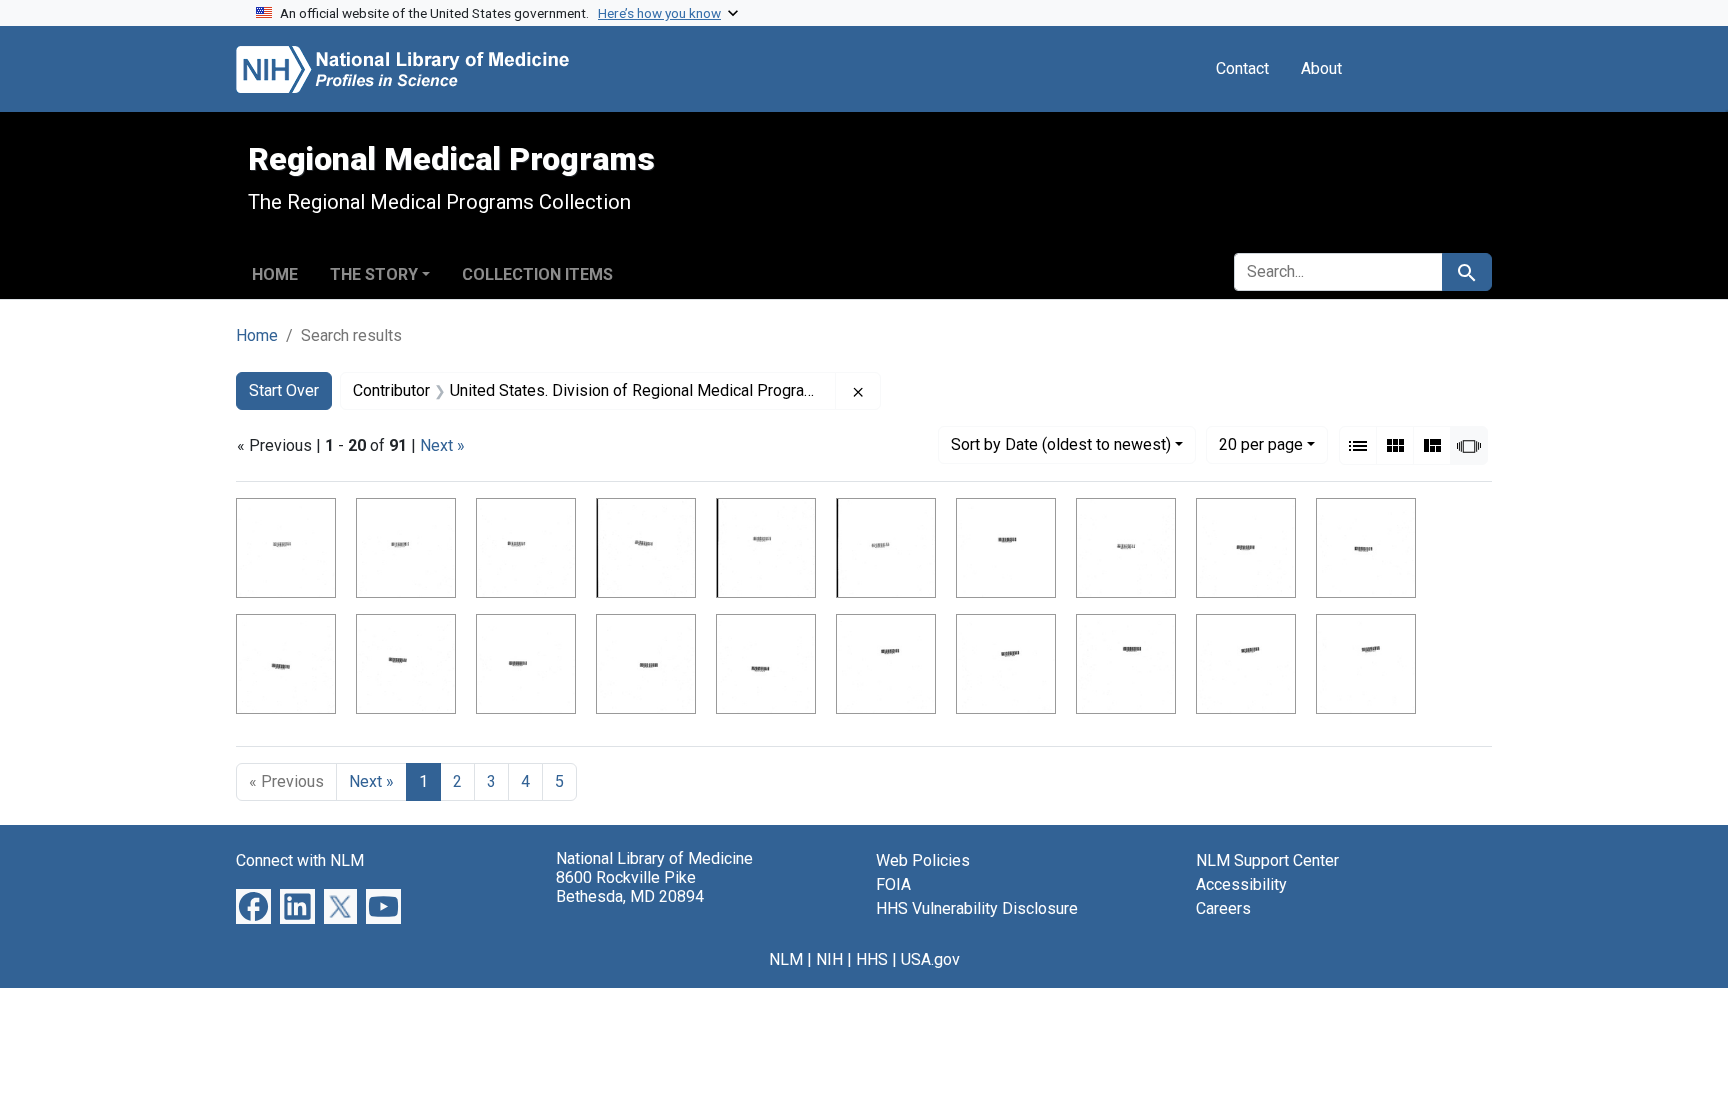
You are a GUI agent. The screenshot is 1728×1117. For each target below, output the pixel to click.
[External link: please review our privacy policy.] (253, 905)
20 (1261, 444)
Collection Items (537, 274)
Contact (1242, 68)
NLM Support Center (1267, 860)
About (1321, 68)
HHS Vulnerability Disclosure (977, 908)
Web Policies (923, 860)
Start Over (284, 390)
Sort (1061, 444)
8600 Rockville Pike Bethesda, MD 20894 (630, 887)
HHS (872, 959)
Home (275, 274)
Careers (1223, 908)
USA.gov (930, 959)
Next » (442, 445)
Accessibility (1241, 884)
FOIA (893, 884)
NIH (829, 959)
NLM (786, 959)
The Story (374, 274)
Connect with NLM (300, 860)
